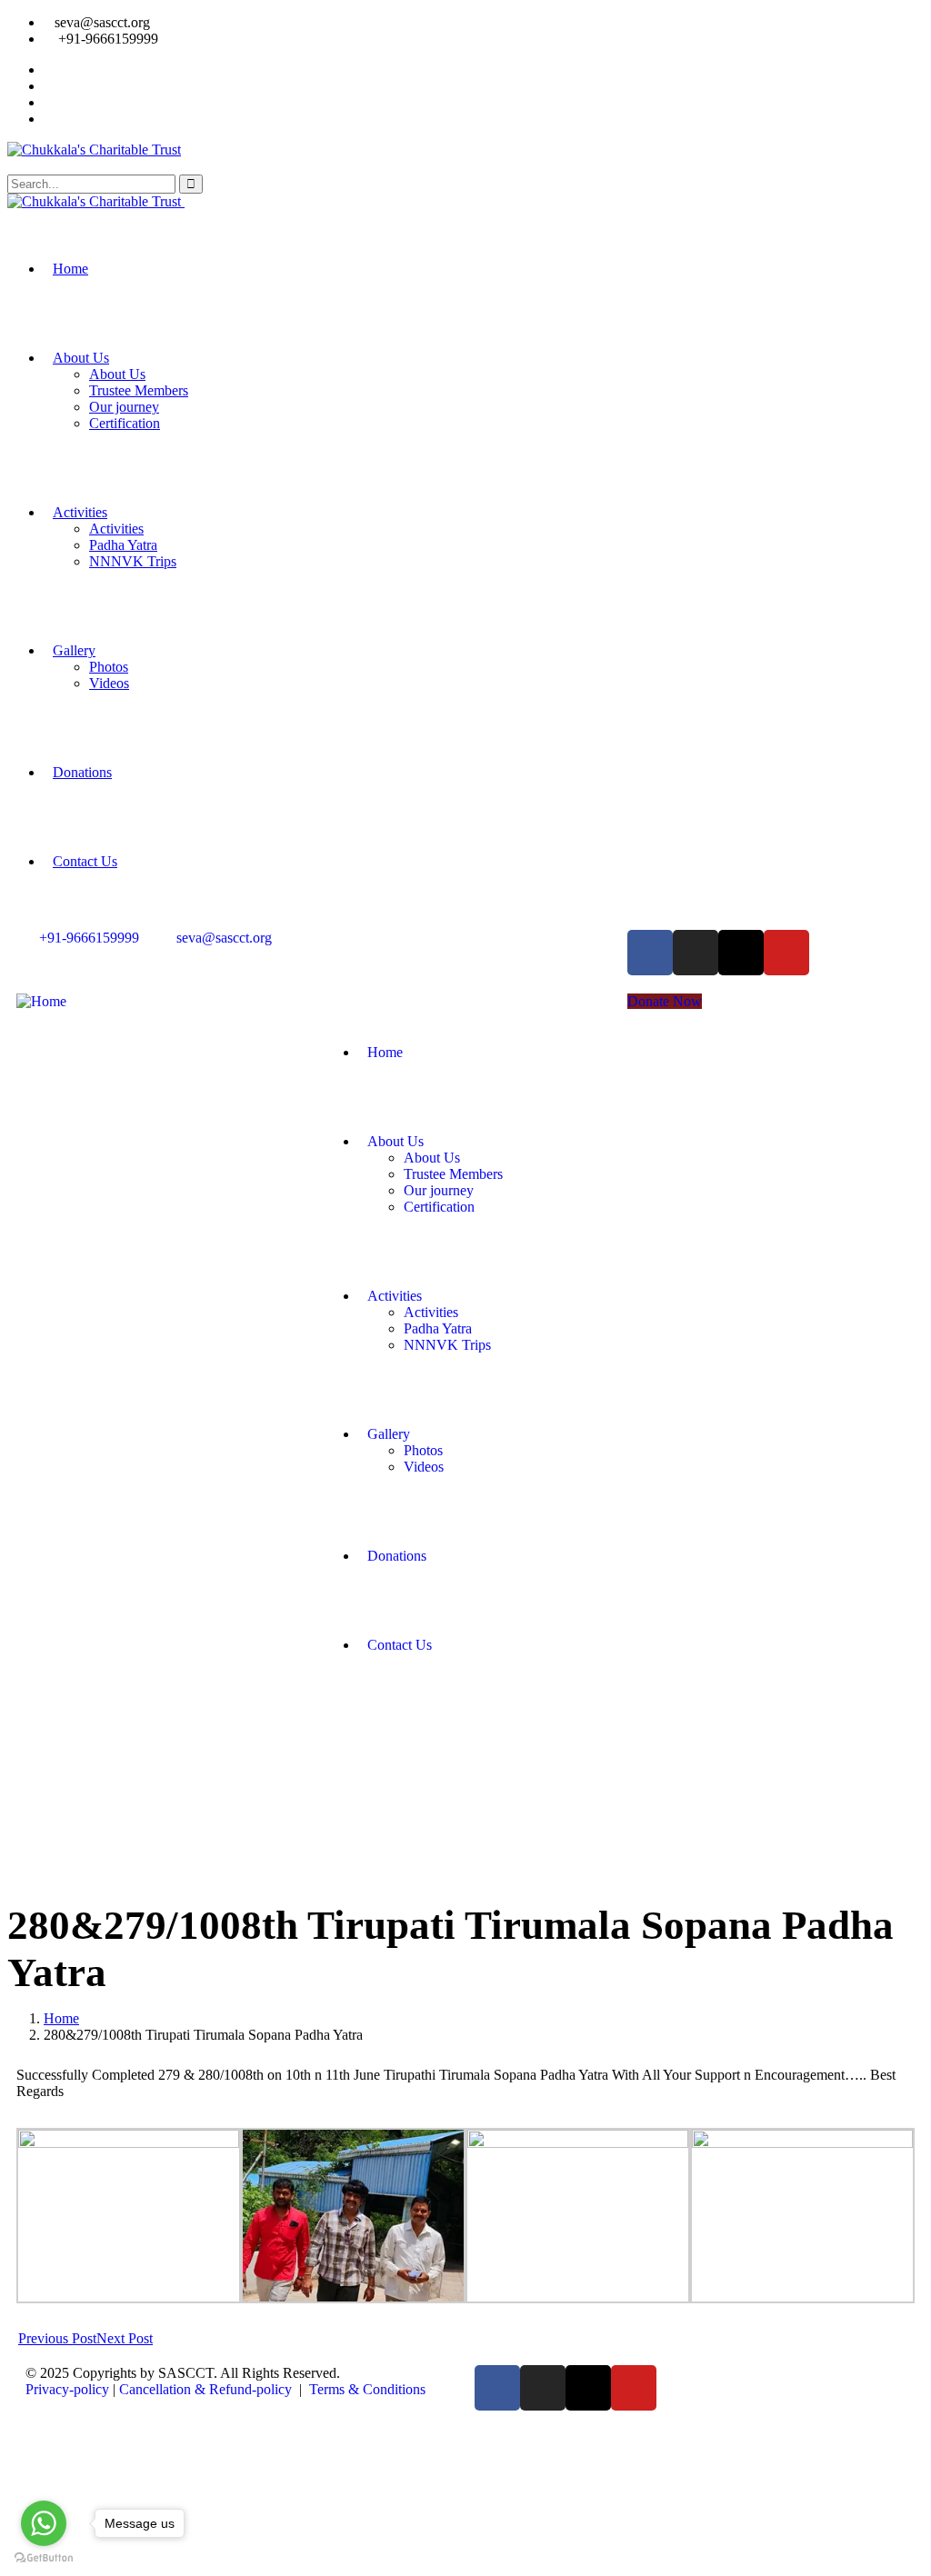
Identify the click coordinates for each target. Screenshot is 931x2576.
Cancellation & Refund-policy (205, 2389)
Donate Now (665, 1001)
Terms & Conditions (367, 2389)
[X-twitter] (741, 953)
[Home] (41, 1001)
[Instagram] (696, 953)
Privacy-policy (67, 2389)
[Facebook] (650, 953)
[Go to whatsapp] (44, 2523)
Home (61, 2018)
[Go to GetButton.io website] (44, 2558)
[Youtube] (786, 953)
